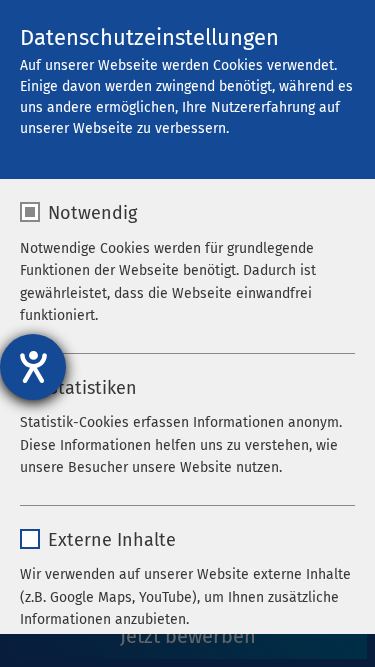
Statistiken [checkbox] (92, 388)
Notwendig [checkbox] (92, 213)
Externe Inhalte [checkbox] (112, 540)
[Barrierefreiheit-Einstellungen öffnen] (33, 367)
